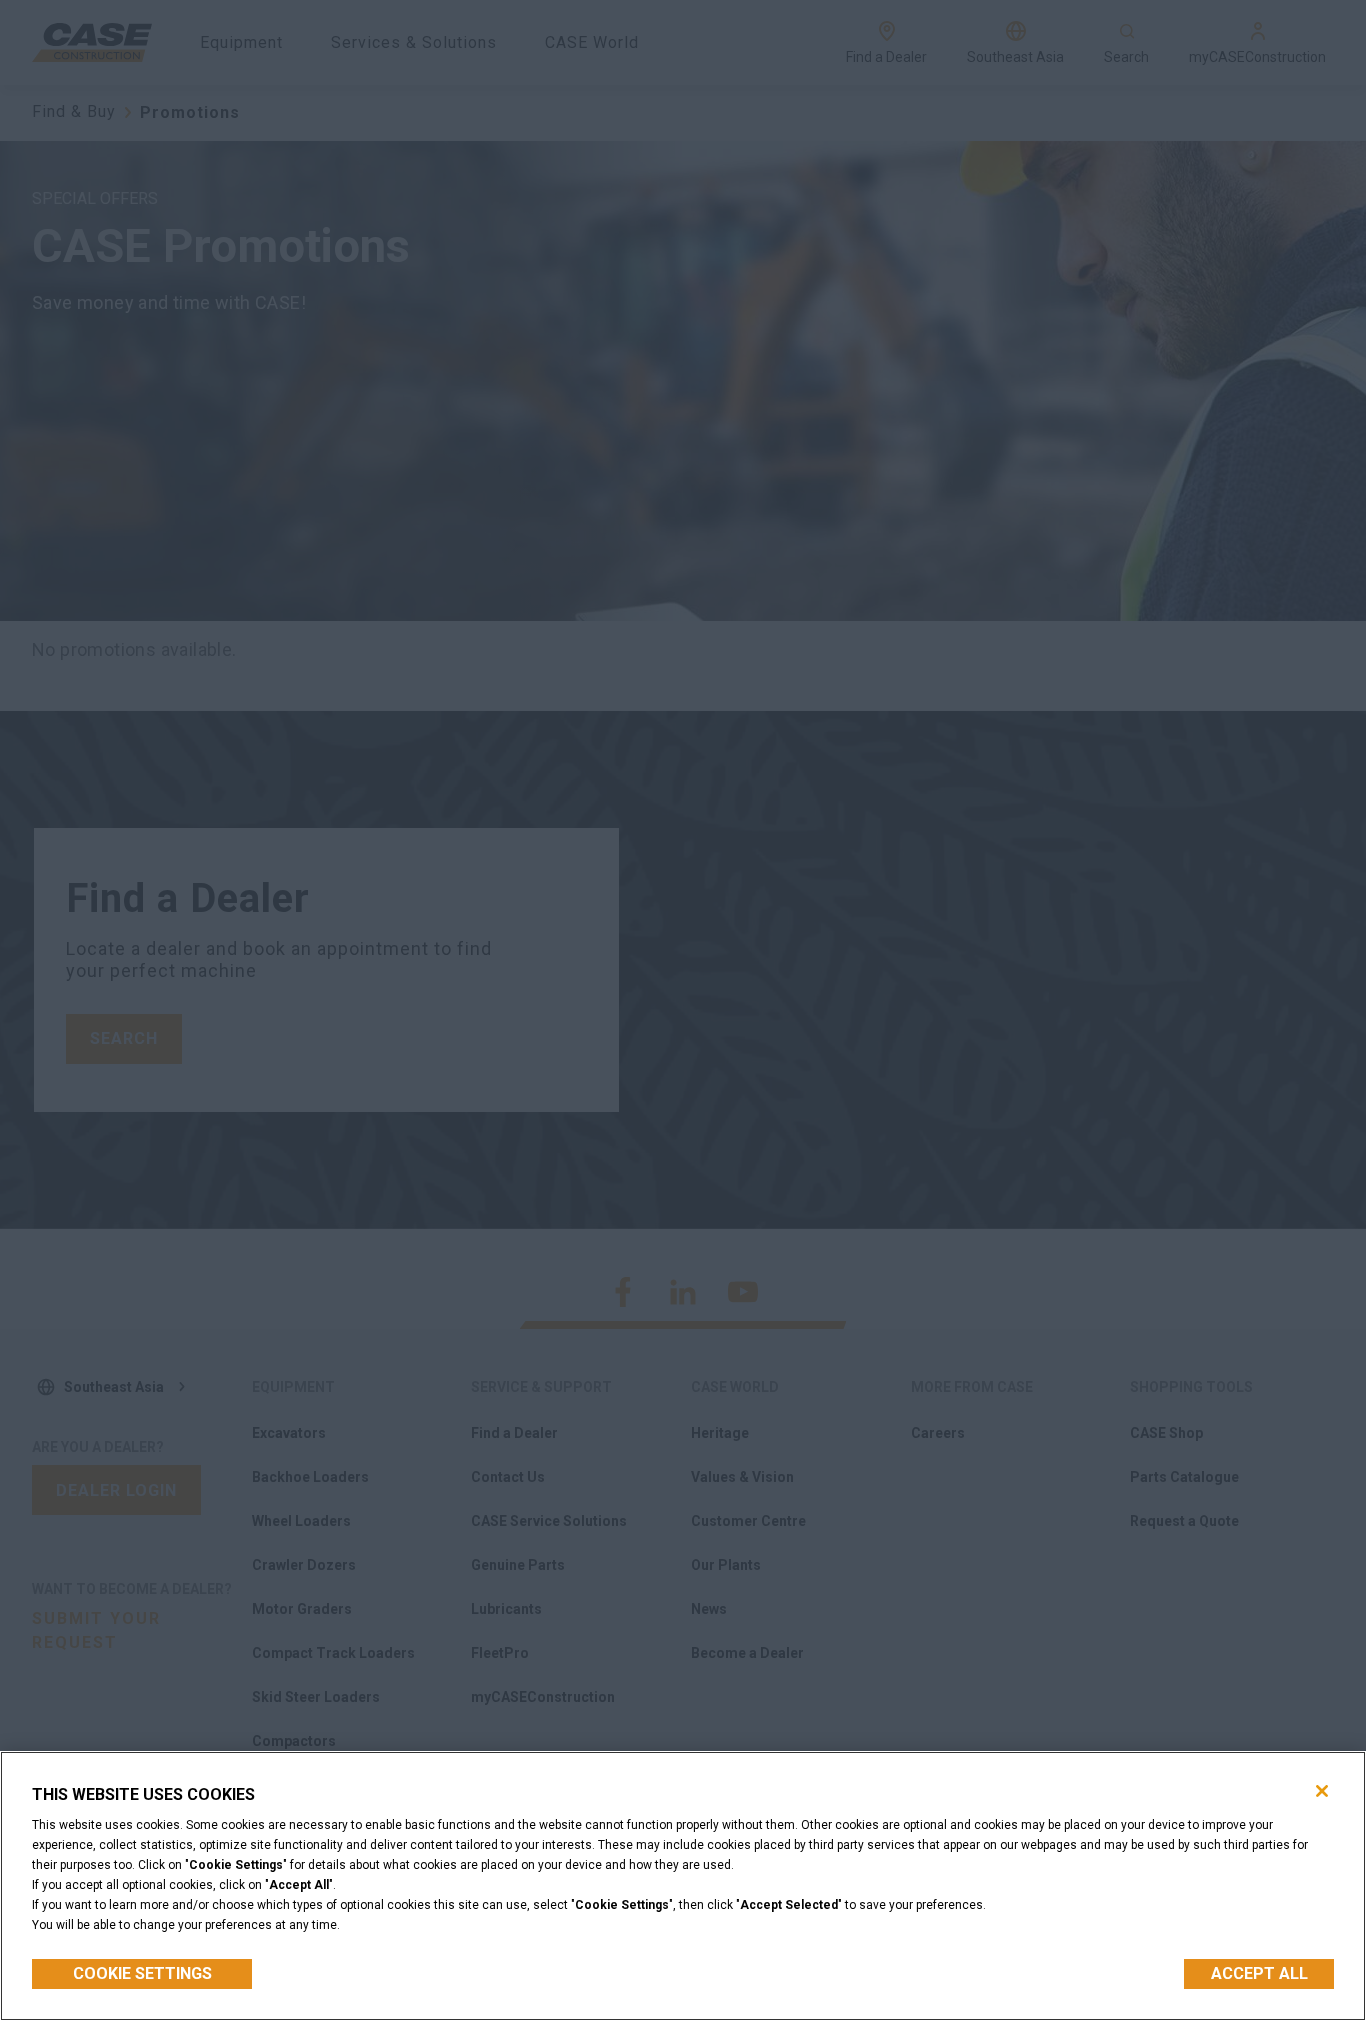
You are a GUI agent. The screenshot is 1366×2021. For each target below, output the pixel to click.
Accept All (1259, 1973)
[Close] (1322, 1791)
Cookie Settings (142, 1973)
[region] (683, 1886)
